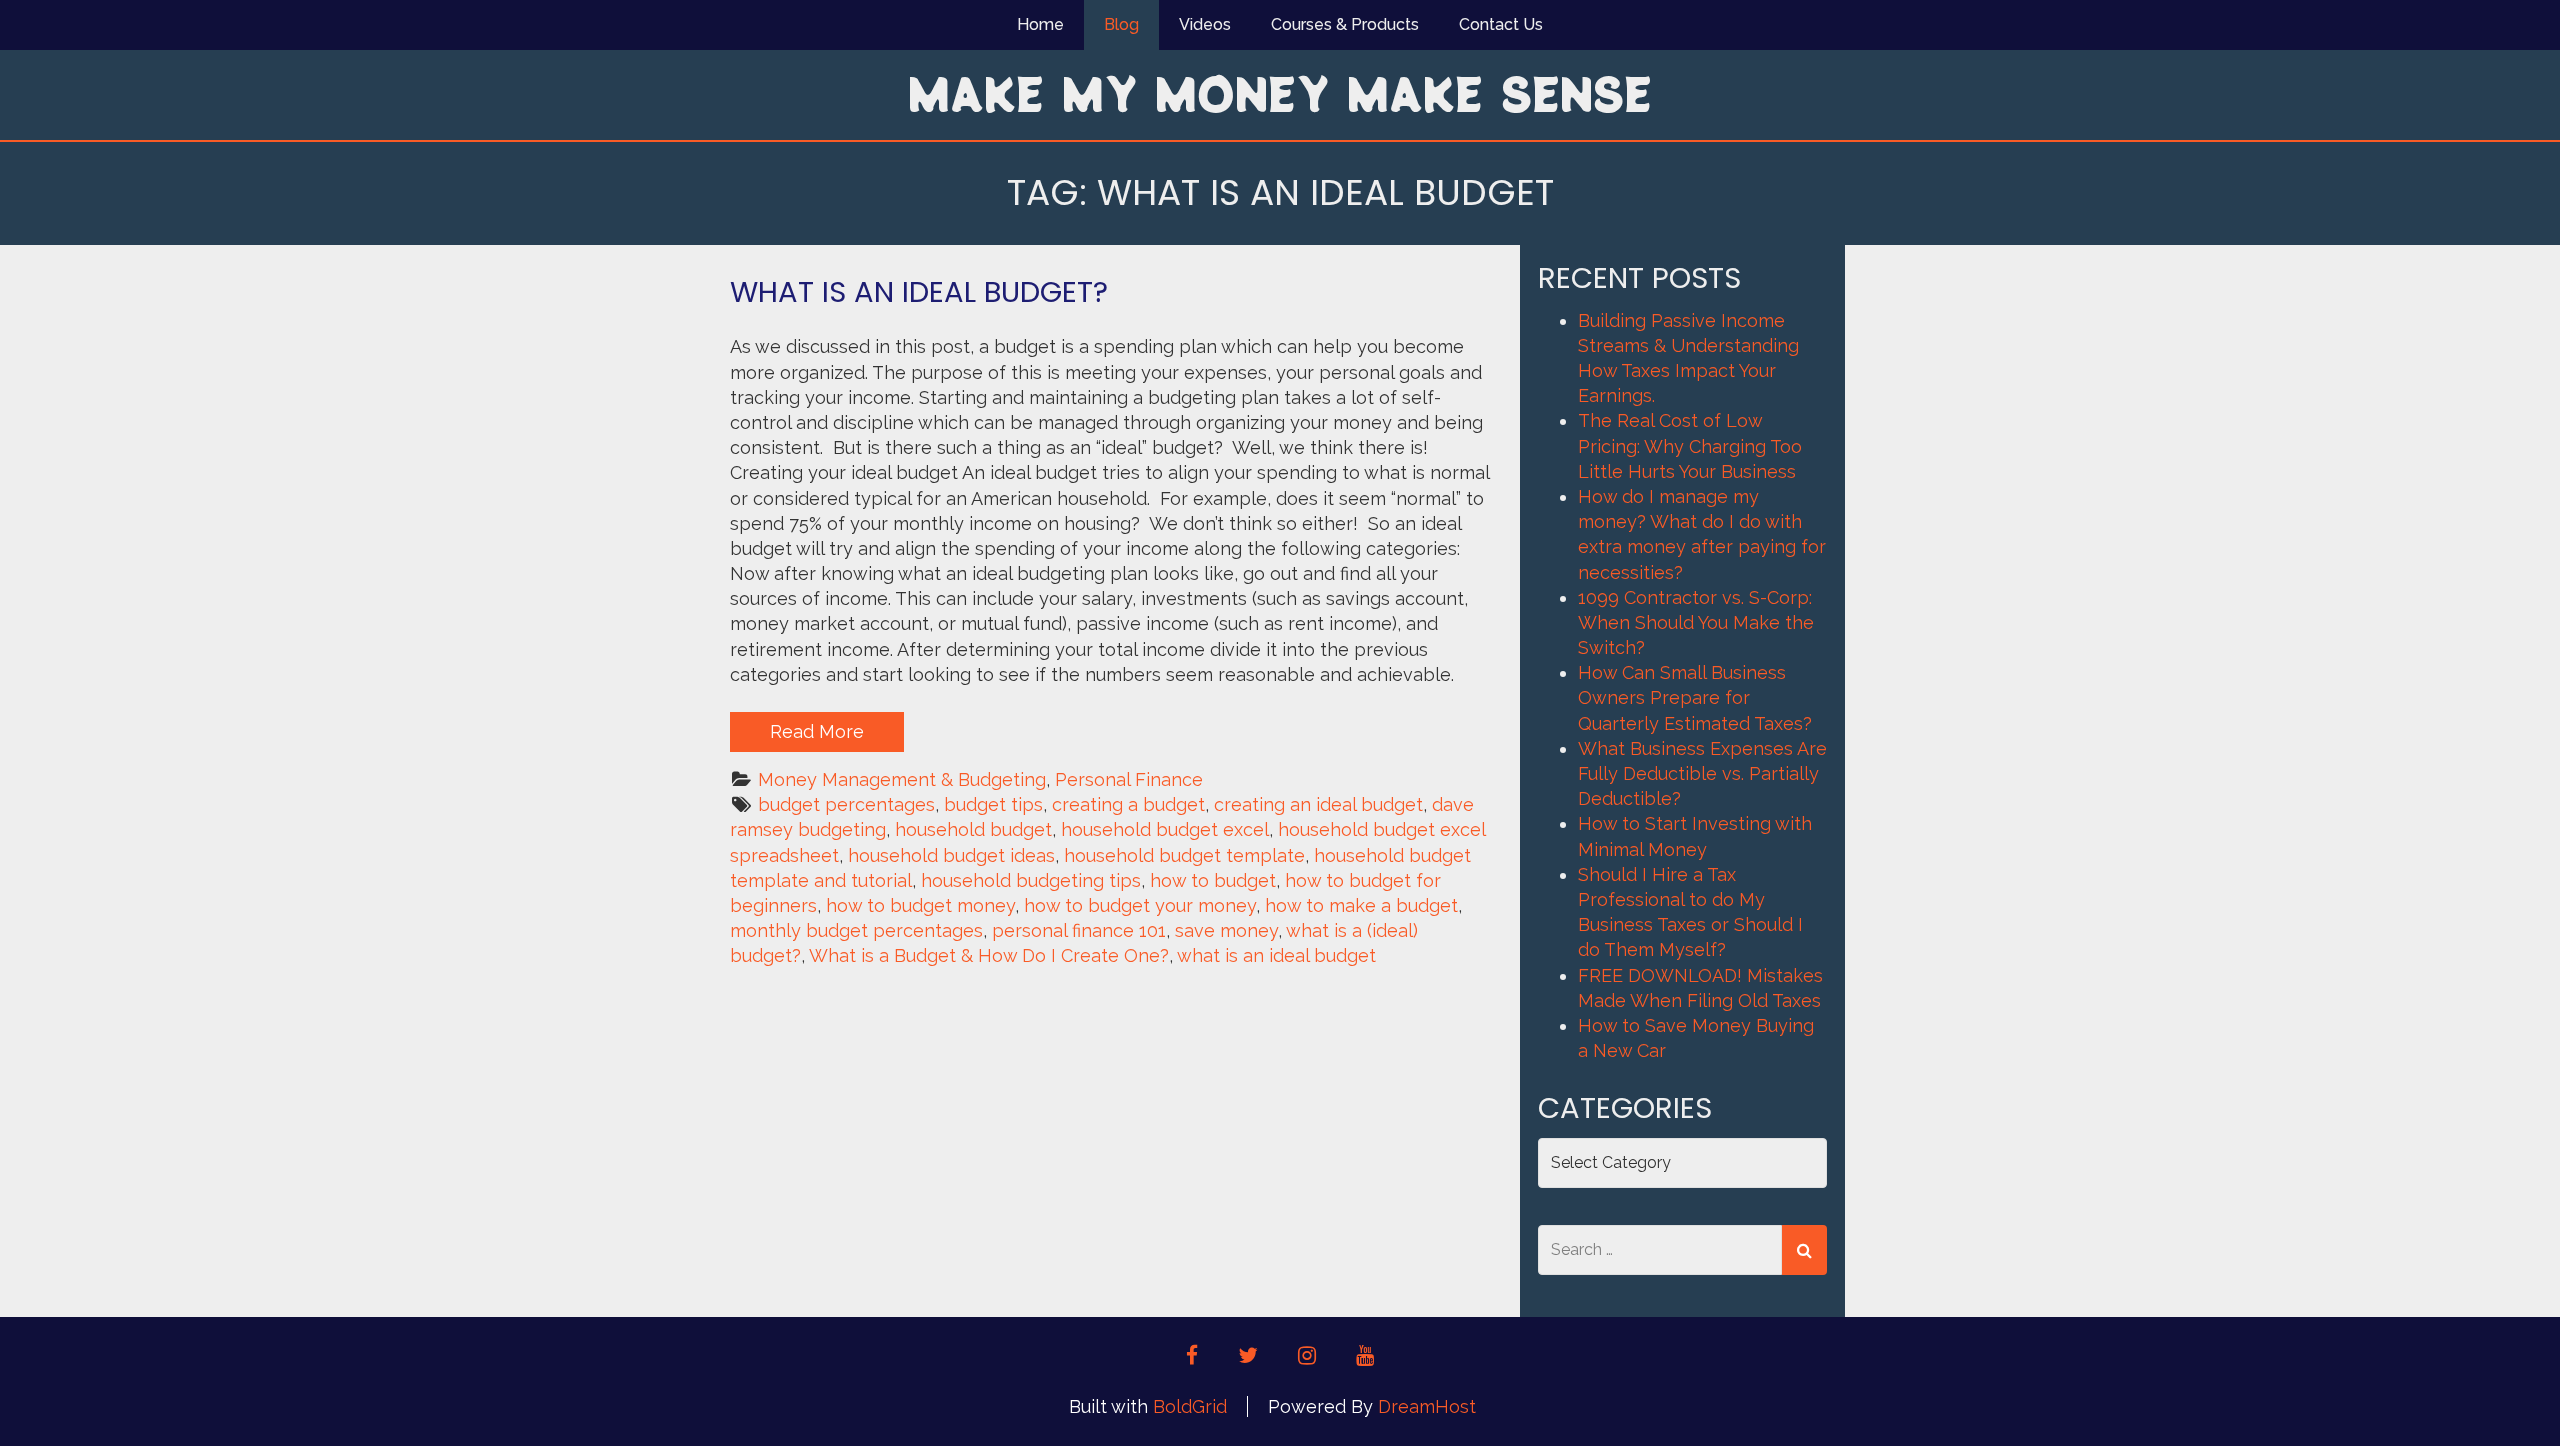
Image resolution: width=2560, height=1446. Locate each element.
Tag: (1280, 192)
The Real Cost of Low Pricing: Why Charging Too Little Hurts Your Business (1690, 445)
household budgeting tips (1031, 880)
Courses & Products (1345, 24)
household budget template (1184, 855)
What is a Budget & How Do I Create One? (989, 955)
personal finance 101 (1079, 930)
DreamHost (1427, 1406)
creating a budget (1128, 804)
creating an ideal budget (1318, 804)
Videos (1205, 24)
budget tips (993, 804)
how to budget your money (1140, 905)
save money (1226, 930)
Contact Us (1501, 24)
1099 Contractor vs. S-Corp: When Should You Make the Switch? (1696, 622)
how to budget (1213, 880)
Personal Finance (1129, 779)
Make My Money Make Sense (1280, 93)
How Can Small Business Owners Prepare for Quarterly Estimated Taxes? (1695, 697)
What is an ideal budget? (919, 292)
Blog (1121, 24)
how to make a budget (1361, 905)
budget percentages (846, 804)
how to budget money (920, 905)
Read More (817, 731)
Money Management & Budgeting (902, 779)
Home (1040, 24)
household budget (973, 829)
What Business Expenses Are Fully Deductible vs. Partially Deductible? (1702, 773)
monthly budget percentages (856, 930)
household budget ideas (951, 855)
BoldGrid (1190, 1406)
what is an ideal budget (1276, 955)
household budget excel (1165, 829)
